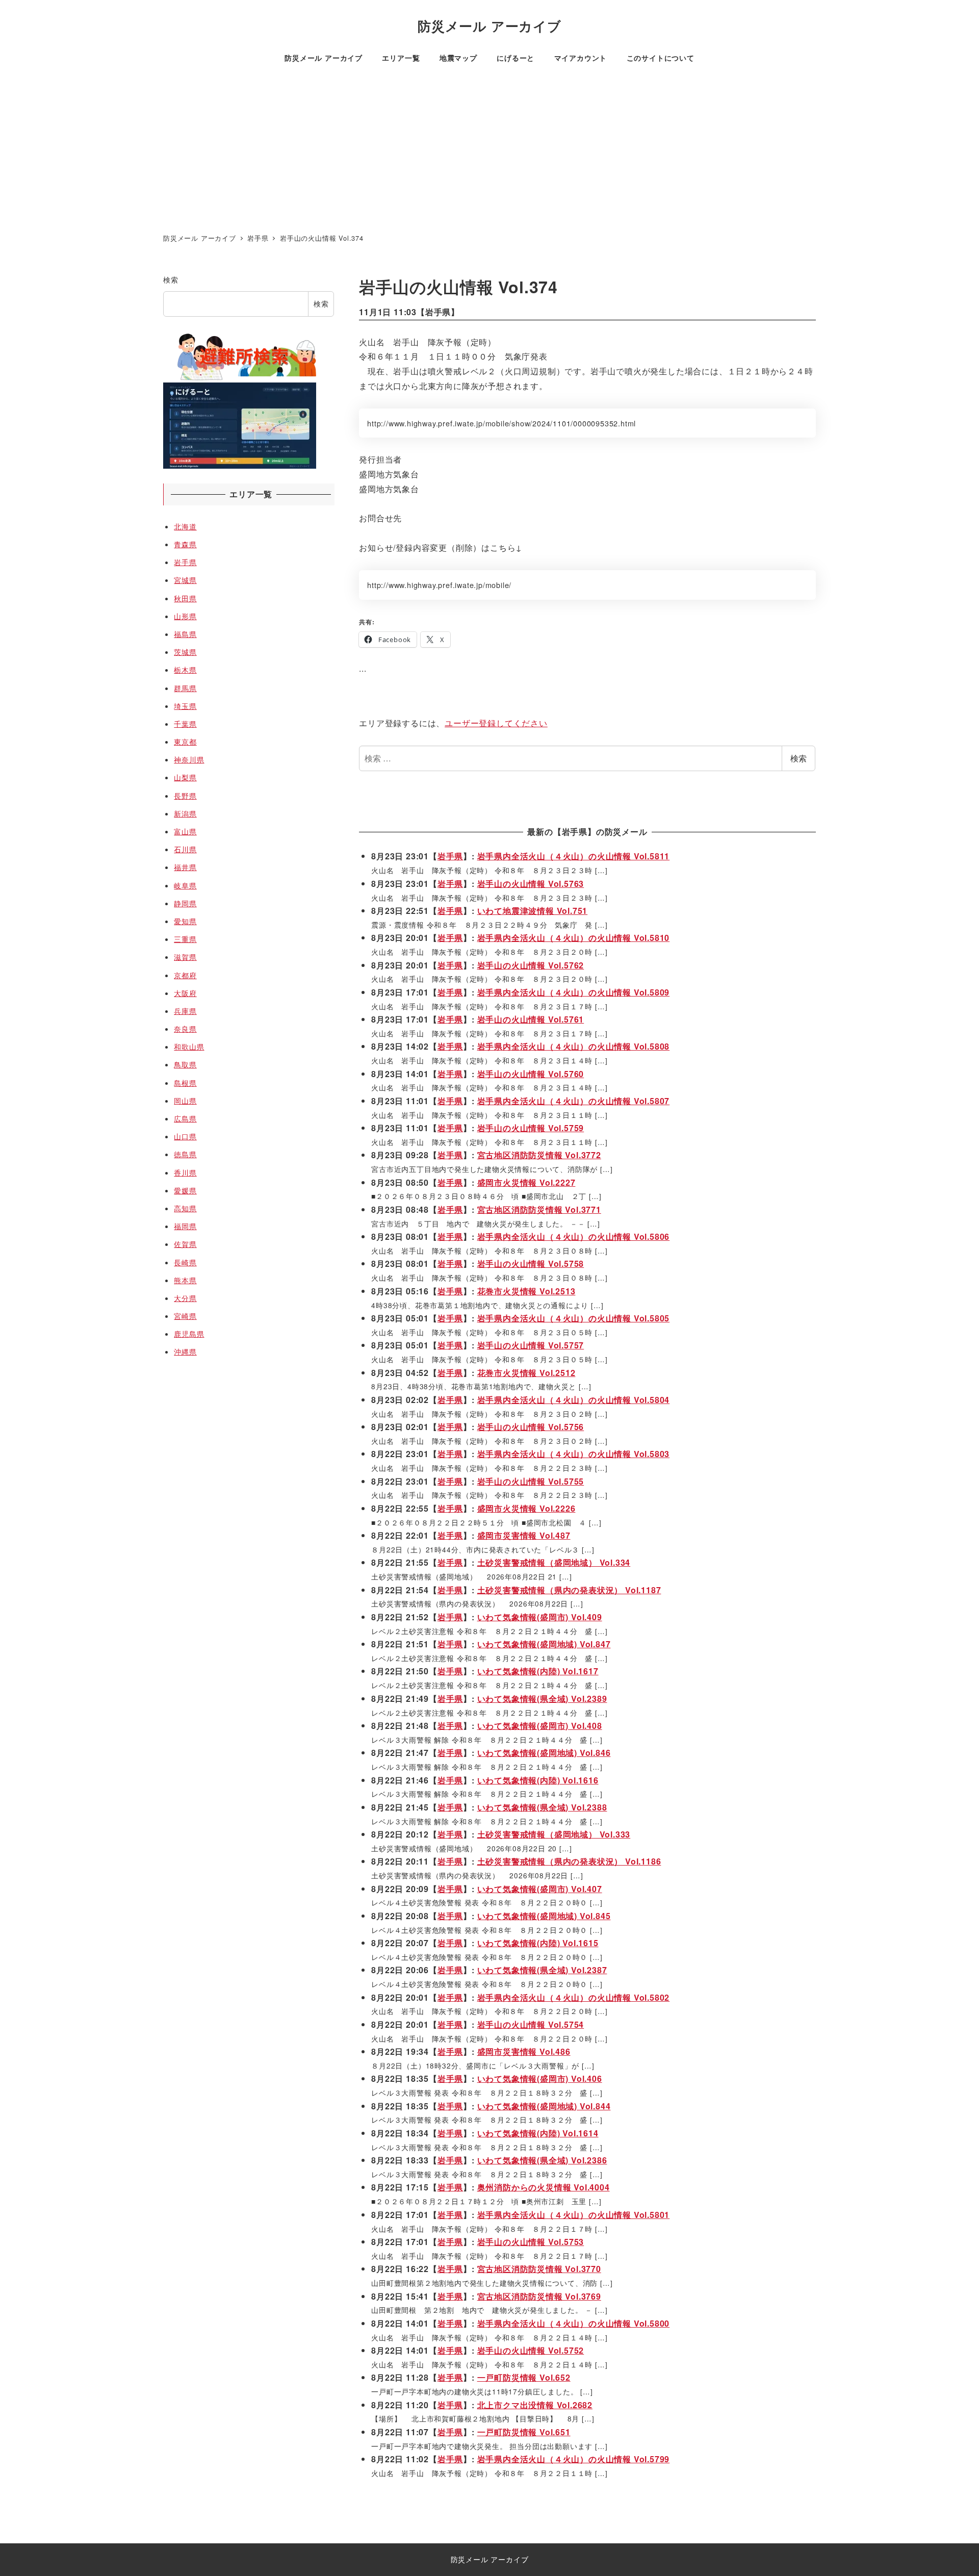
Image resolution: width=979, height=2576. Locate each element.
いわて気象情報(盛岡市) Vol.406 (540, 2078)
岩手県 (438, 312)
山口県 (185, 1136)
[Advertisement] (489, 151)
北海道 (185, 526)
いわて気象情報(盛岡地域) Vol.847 (544, 1644)
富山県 (185, 831)
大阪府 (185, 993)
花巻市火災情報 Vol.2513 (526, 1291)
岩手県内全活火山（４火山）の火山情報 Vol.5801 (574, 2215)
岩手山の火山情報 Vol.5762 (531, 965)
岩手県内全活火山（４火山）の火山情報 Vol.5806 (574, 1236)
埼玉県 (185, 706)
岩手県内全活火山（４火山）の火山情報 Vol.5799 (574, 2459)
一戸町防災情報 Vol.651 (524, 2432)
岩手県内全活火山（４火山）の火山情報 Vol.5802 (574, 1997)
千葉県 (185, 724)
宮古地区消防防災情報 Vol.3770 (539, 2269)
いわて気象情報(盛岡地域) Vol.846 (544, 1753)
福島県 (185, 634)
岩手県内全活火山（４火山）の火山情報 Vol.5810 (574, 938)
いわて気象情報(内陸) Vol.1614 (538, 2133)
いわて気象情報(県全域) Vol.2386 (542, 2160)
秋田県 (185, 598)
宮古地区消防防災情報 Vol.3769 (539, 2296)
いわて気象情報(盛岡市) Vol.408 (540, 1726)
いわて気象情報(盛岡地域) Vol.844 (544, 2106)
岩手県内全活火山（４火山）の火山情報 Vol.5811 (574, 856)
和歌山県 (189, 1047)
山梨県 (185, 777)
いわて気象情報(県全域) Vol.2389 (542, 1699)
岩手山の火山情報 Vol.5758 (531, 1264)
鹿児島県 (189, 1334)
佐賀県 (185, 1244)
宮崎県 (185, 1316)
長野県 (185, 796)
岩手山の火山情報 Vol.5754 (531, 2024)
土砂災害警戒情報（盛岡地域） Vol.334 (554, 1562)
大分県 (185, 1298)
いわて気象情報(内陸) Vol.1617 (538, 1671)
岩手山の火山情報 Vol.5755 (531, 1481)
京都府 (185, 975)
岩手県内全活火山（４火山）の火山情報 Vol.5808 (574, 1046)
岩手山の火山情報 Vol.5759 (531, 1128)
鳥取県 (185, 1064)
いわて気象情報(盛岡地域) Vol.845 (544, 1916)
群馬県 (185, 688)
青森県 (185, 544)
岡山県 (185, 1101)
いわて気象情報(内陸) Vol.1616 (538, 1780)
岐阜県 (185, 885)
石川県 (185, 849)
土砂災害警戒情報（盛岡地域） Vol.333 (554, 1834)
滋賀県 (185, 957)
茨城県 (185, 652)
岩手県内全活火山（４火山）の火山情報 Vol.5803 (574, 1454)
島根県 (185, 1083)
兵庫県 (185, 1011)
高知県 (185, 1208)
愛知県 (185, 921)
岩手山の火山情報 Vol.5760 (531, 1074)
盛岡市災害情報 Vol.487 (524, 1535)
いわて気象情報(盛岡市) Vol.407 (540, 1889)
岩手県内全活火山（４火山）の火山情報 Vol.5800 (574, 2323)
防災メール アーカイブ (489, 26)
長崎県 (185, 1262)
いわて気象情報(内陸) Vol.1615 (538, 1943)
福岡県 (185, 1226)
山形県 (185, 616)
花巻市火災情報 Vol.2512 (526, 1373)
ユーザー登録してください (496, 723)
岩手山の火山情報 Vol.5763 (531, 884)
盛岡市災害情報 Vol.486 (524, 2051)
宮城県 (185, 580)
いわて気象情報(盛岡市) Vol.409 (540, 1617)
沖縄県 (185, 1351)
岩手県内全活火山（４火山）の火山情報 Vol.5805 (574, 1318)
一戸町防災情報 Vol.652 (524, 2377)
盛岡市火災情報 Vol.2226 (526, 1508)
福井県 (185, 867)
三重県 (185, 939)
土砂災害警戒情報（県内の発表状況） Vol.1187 (569, 1590)
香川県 (185, 1172)
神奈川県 (189, 759)
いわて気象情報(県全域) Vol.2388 (542, 1807)
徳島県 (185, 1154)
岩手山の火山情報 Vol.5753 (531, 2242)
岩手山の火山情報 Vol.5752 (531, 2350)
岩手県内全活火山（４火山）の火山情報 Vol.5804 (574, 1400)
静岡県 (185, 903)
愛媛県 (185, 1190)
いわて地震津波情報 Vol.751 (533, 911)
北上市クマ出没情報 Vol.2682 (535, 2405)
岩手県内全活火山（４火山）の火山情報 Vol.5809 (574, 992)
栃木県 (185, 670)
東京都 (185, 742)
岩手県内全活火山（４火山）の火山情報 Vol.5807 (574, 1101)
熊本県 (185, 1280)
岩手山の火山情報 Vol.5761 (531, 1019)
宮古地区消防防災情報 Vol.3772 (539, 1155)
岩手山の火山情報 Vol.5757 (531, 1345)
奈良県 (185, 1029)
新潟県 (185, 813)
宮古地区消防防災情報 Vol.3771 (539, 1209)
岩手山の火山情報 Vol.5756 (531, 1427)
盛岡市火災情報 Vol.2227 (526, 1182)
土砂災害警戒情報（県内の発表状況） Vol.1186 (569, 1861)
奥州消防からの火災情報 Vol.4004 (544, 2187)
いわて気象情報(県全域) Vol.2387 (542, 1970)
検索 (798, 758)
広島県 (185, 1118)
